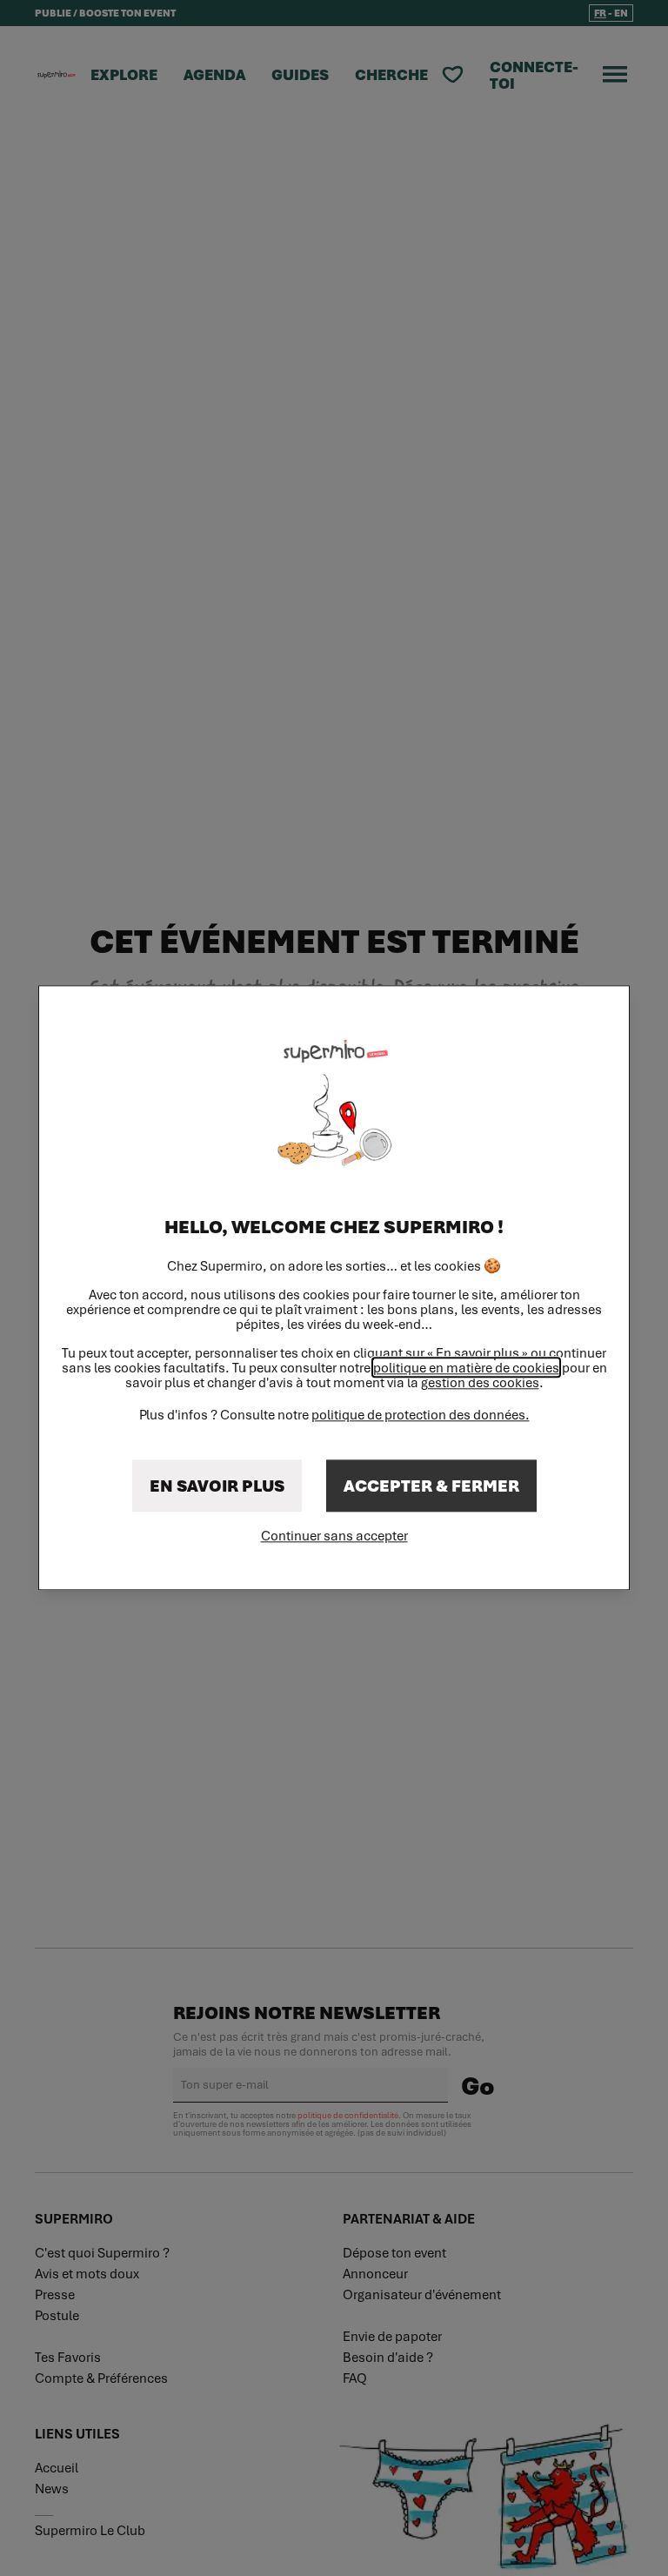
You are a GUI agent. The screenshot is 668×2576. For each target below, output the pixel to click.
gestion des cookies (480, 1383)
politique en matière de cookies (466, 1368)
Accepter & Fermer (431, 1486)
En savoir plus (217, 1486)
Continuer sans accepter (334, 1536)
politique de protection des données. (421, 1415)
